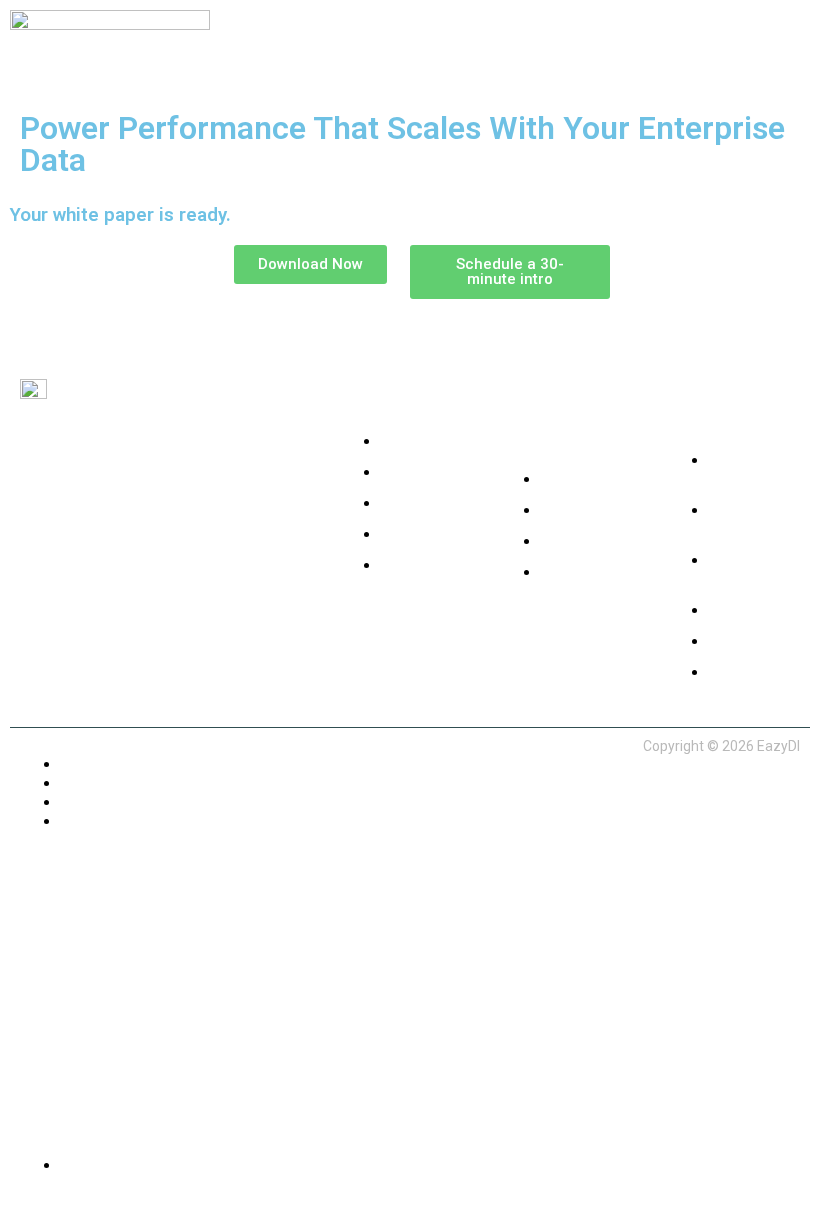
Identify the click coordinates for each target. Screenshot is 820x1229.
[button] (615, 45)
